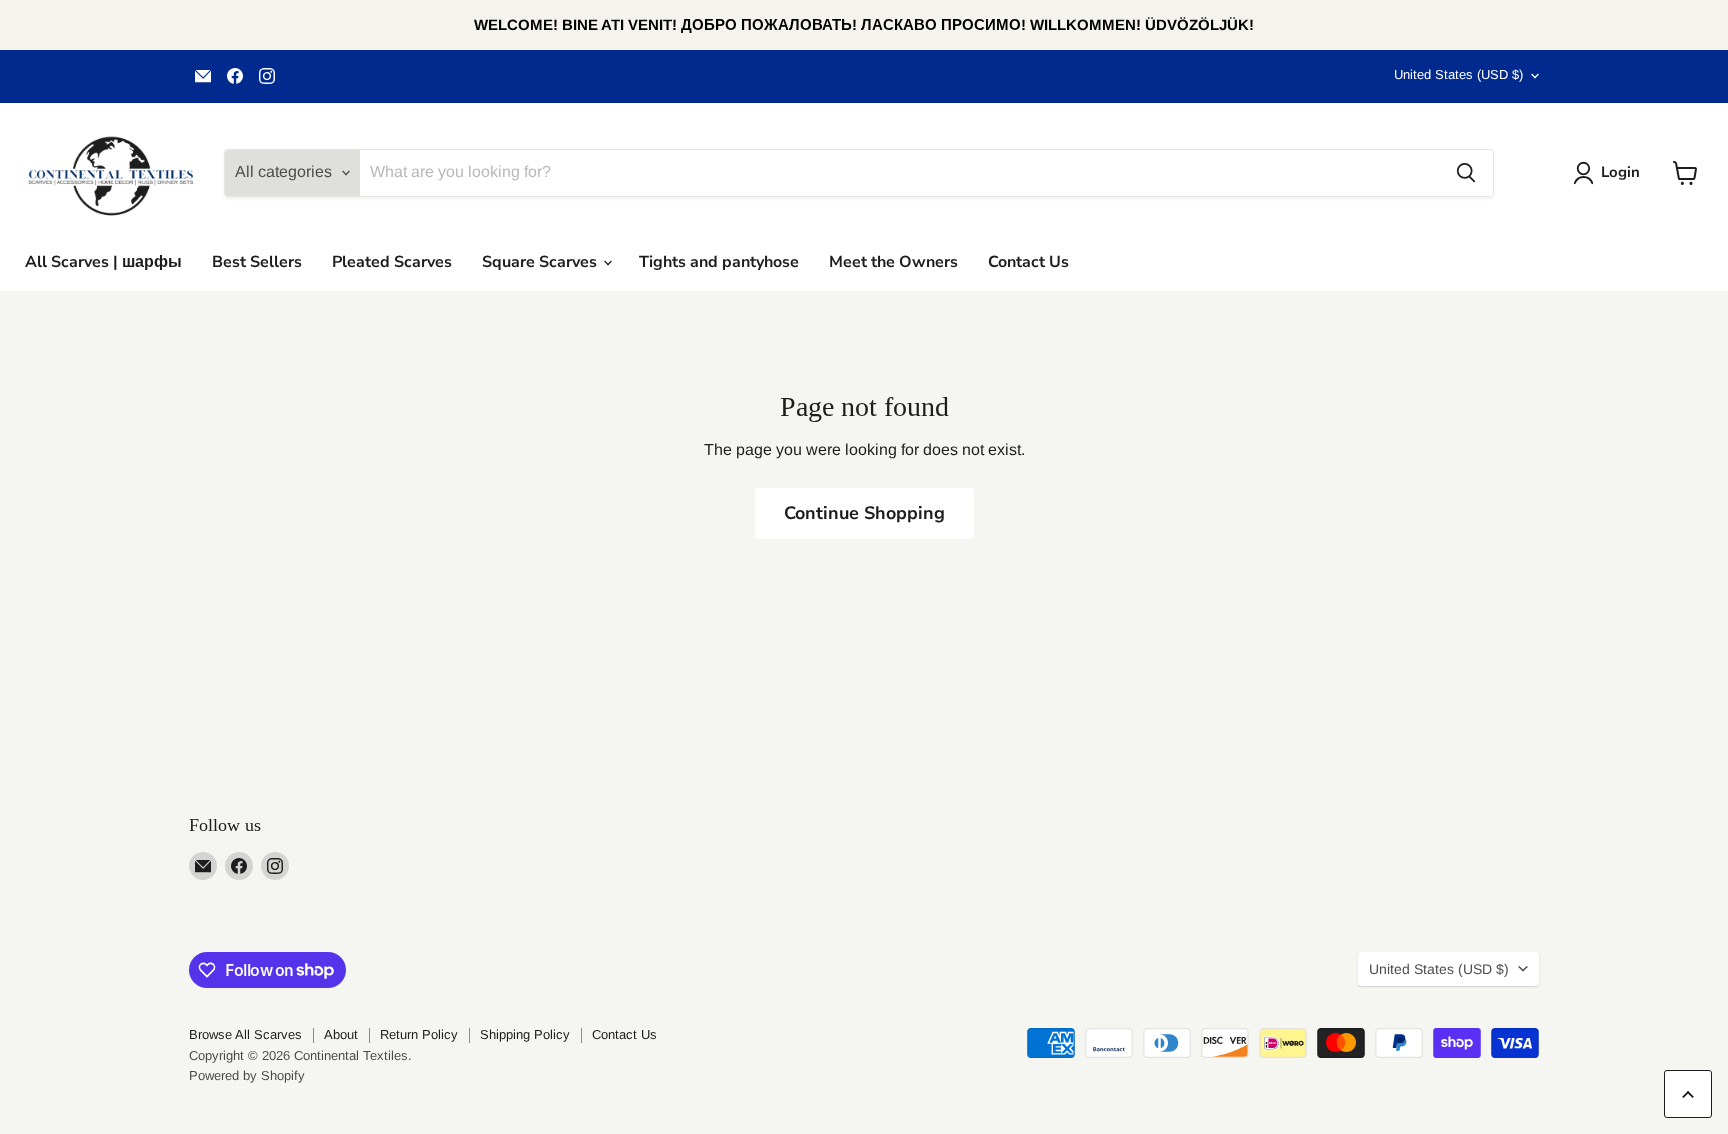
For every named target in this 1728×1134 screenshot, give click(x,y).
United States (1458, 74)
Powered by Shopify (247, 1075)
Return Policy (419, 1034)
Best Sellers (257, 262)
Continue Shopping (864, 513)
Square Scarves (541, 262)
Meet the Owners (893, 262)
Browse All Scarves (245, 1034)
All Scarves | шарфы (103, 262)
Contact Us (1028, 262)
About (341, 1034)
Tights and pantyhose (719, 262)
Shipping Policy (525, 1034)
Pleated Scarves (392, 262)
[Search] (1466, 173)
